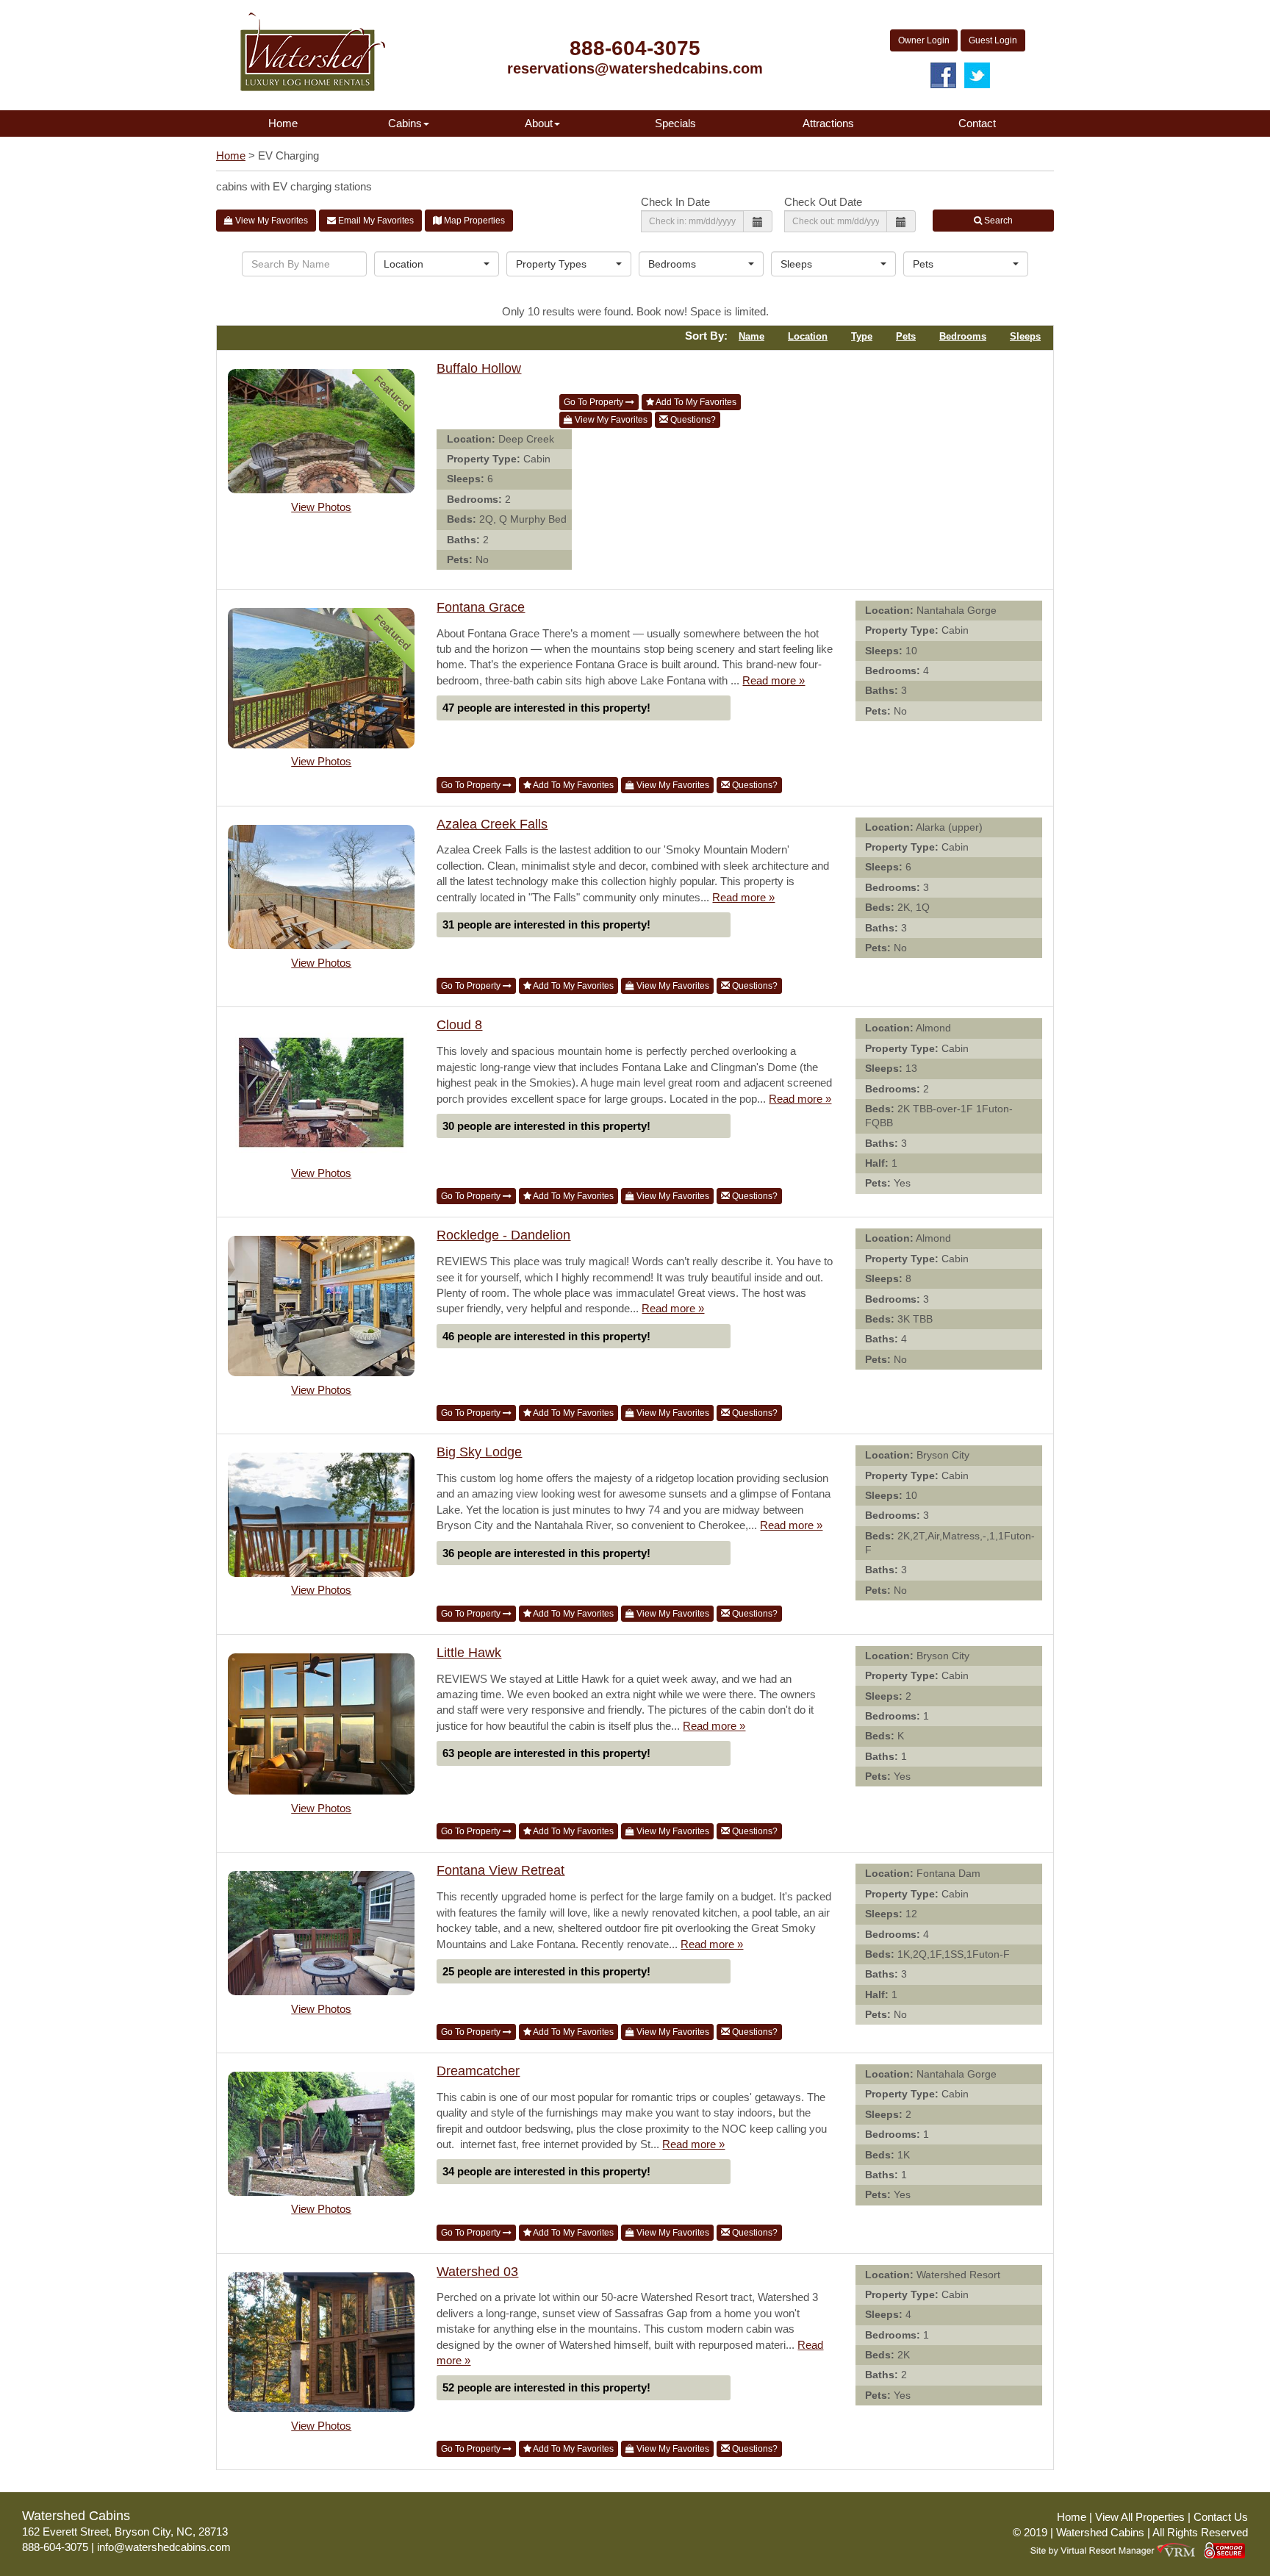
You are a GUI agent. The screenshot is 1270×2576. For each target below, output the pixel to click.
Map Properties (473, 221)
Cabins (405, 123)
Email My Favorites (375, 221)
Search (997, 221)
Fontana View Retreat (501, 1870)
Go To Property (595, 402)
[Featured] (321, 433)
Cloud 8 (459, 1025)
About (539, 123)
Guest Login (993, 40)
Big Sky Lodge (479, 1452)
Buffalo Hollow (479, 368)
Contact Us (1221, 2517)
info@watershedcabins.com (164, 2547)
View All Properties (1140, 2517)
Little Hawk (469, 1653)
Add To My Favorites (695, 402)
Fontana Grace (481, 607)
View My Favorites (270, 221)
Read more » (774, 680)
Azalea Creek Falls (492, 824)
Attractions (828, 123)
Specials (675, 123)
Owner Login (924, 40)
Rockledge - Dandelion (503, 1235)
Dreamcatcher (478, 2071)
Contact (977, 123)
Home (283, 123)
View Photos (321, 507)
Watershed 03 (477, 2272)
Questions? (692, 420)
